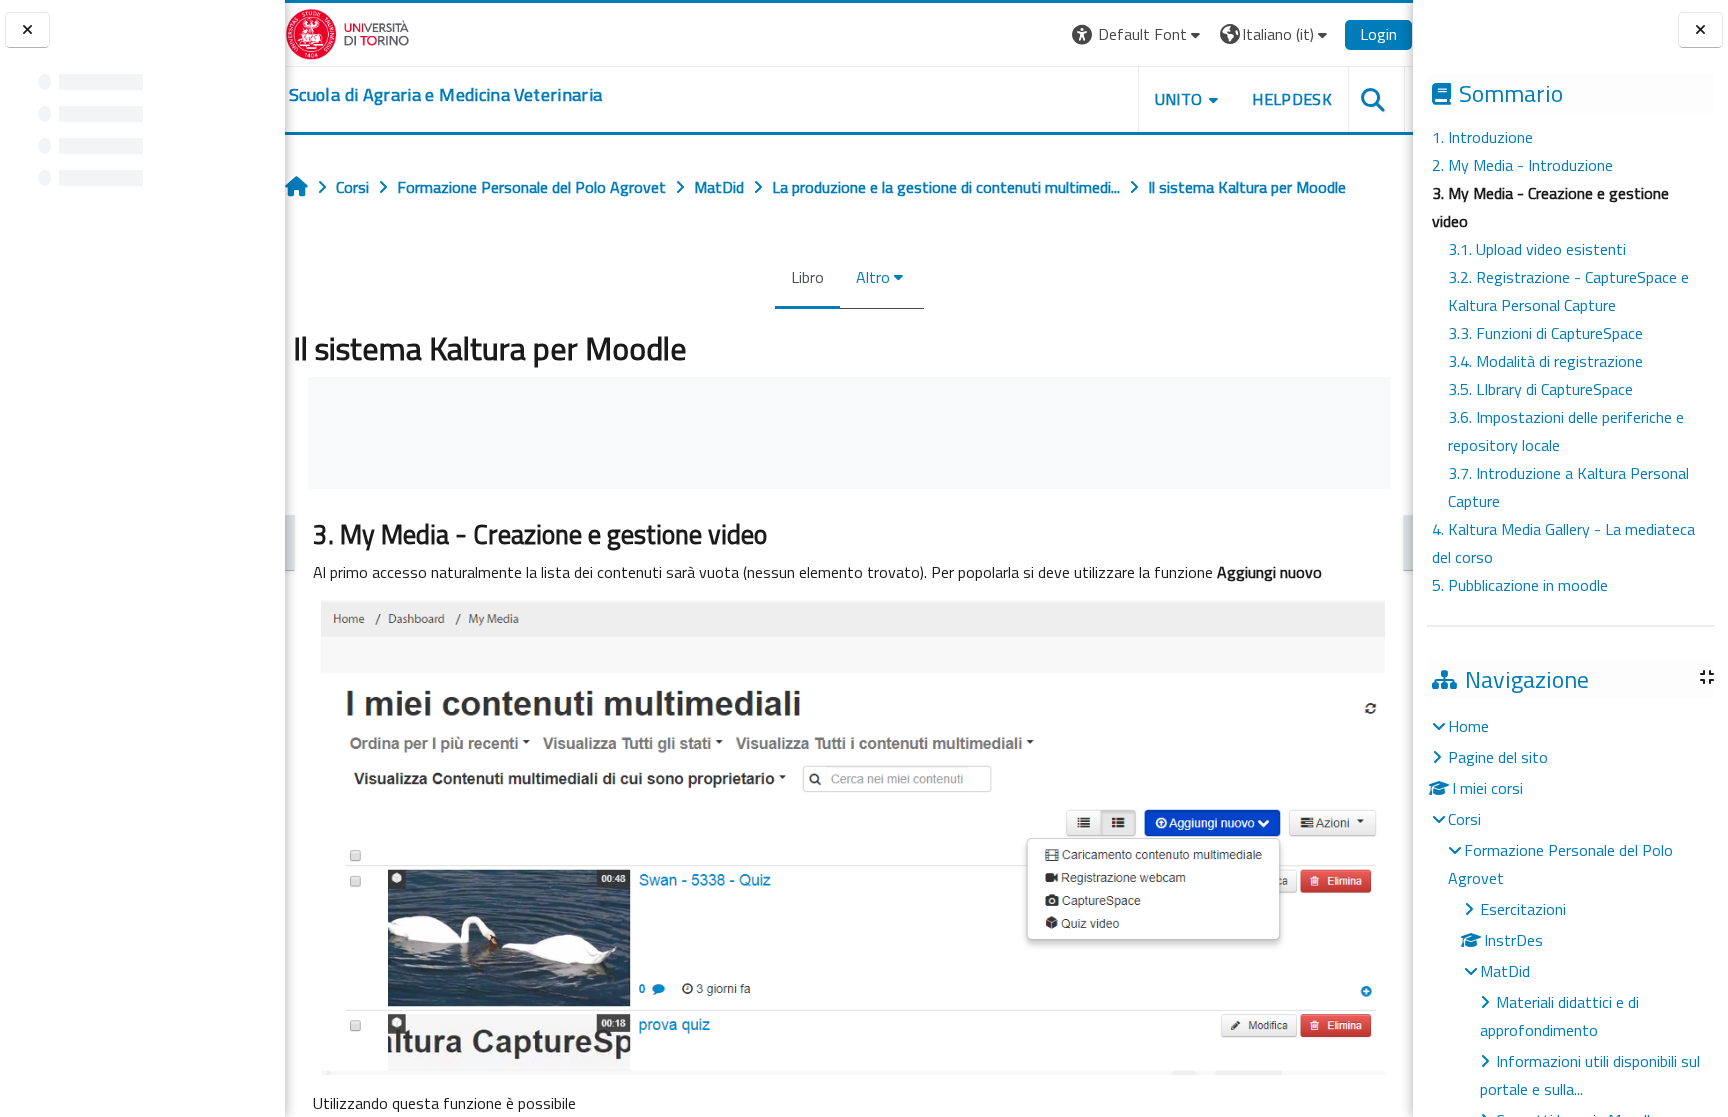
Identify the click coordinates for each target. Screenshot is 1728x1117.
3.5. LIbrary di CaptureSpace (1540, 389)
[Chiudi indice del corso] (27, 30)
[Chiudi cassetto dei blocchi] (1700, 30)
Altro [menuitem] (873, 277)
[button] (1138, 34)
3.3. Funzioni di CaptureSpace (1545, 333)
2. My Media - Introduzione (1522, 165)
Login (1378, 34)
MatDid (1505, 971)
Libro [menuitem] (807, 277)
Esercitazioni (1523, 909)
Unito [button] (1179, 99)
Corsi (1464, 819)
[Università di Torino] (347, 32)
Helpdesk (1292, 99)
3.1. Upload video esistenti (1537, 249)
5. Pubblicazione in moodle (1520, 585)
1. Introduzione (1482, 137)
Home (1468, 726)
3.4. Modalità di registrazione (1545, 361)
